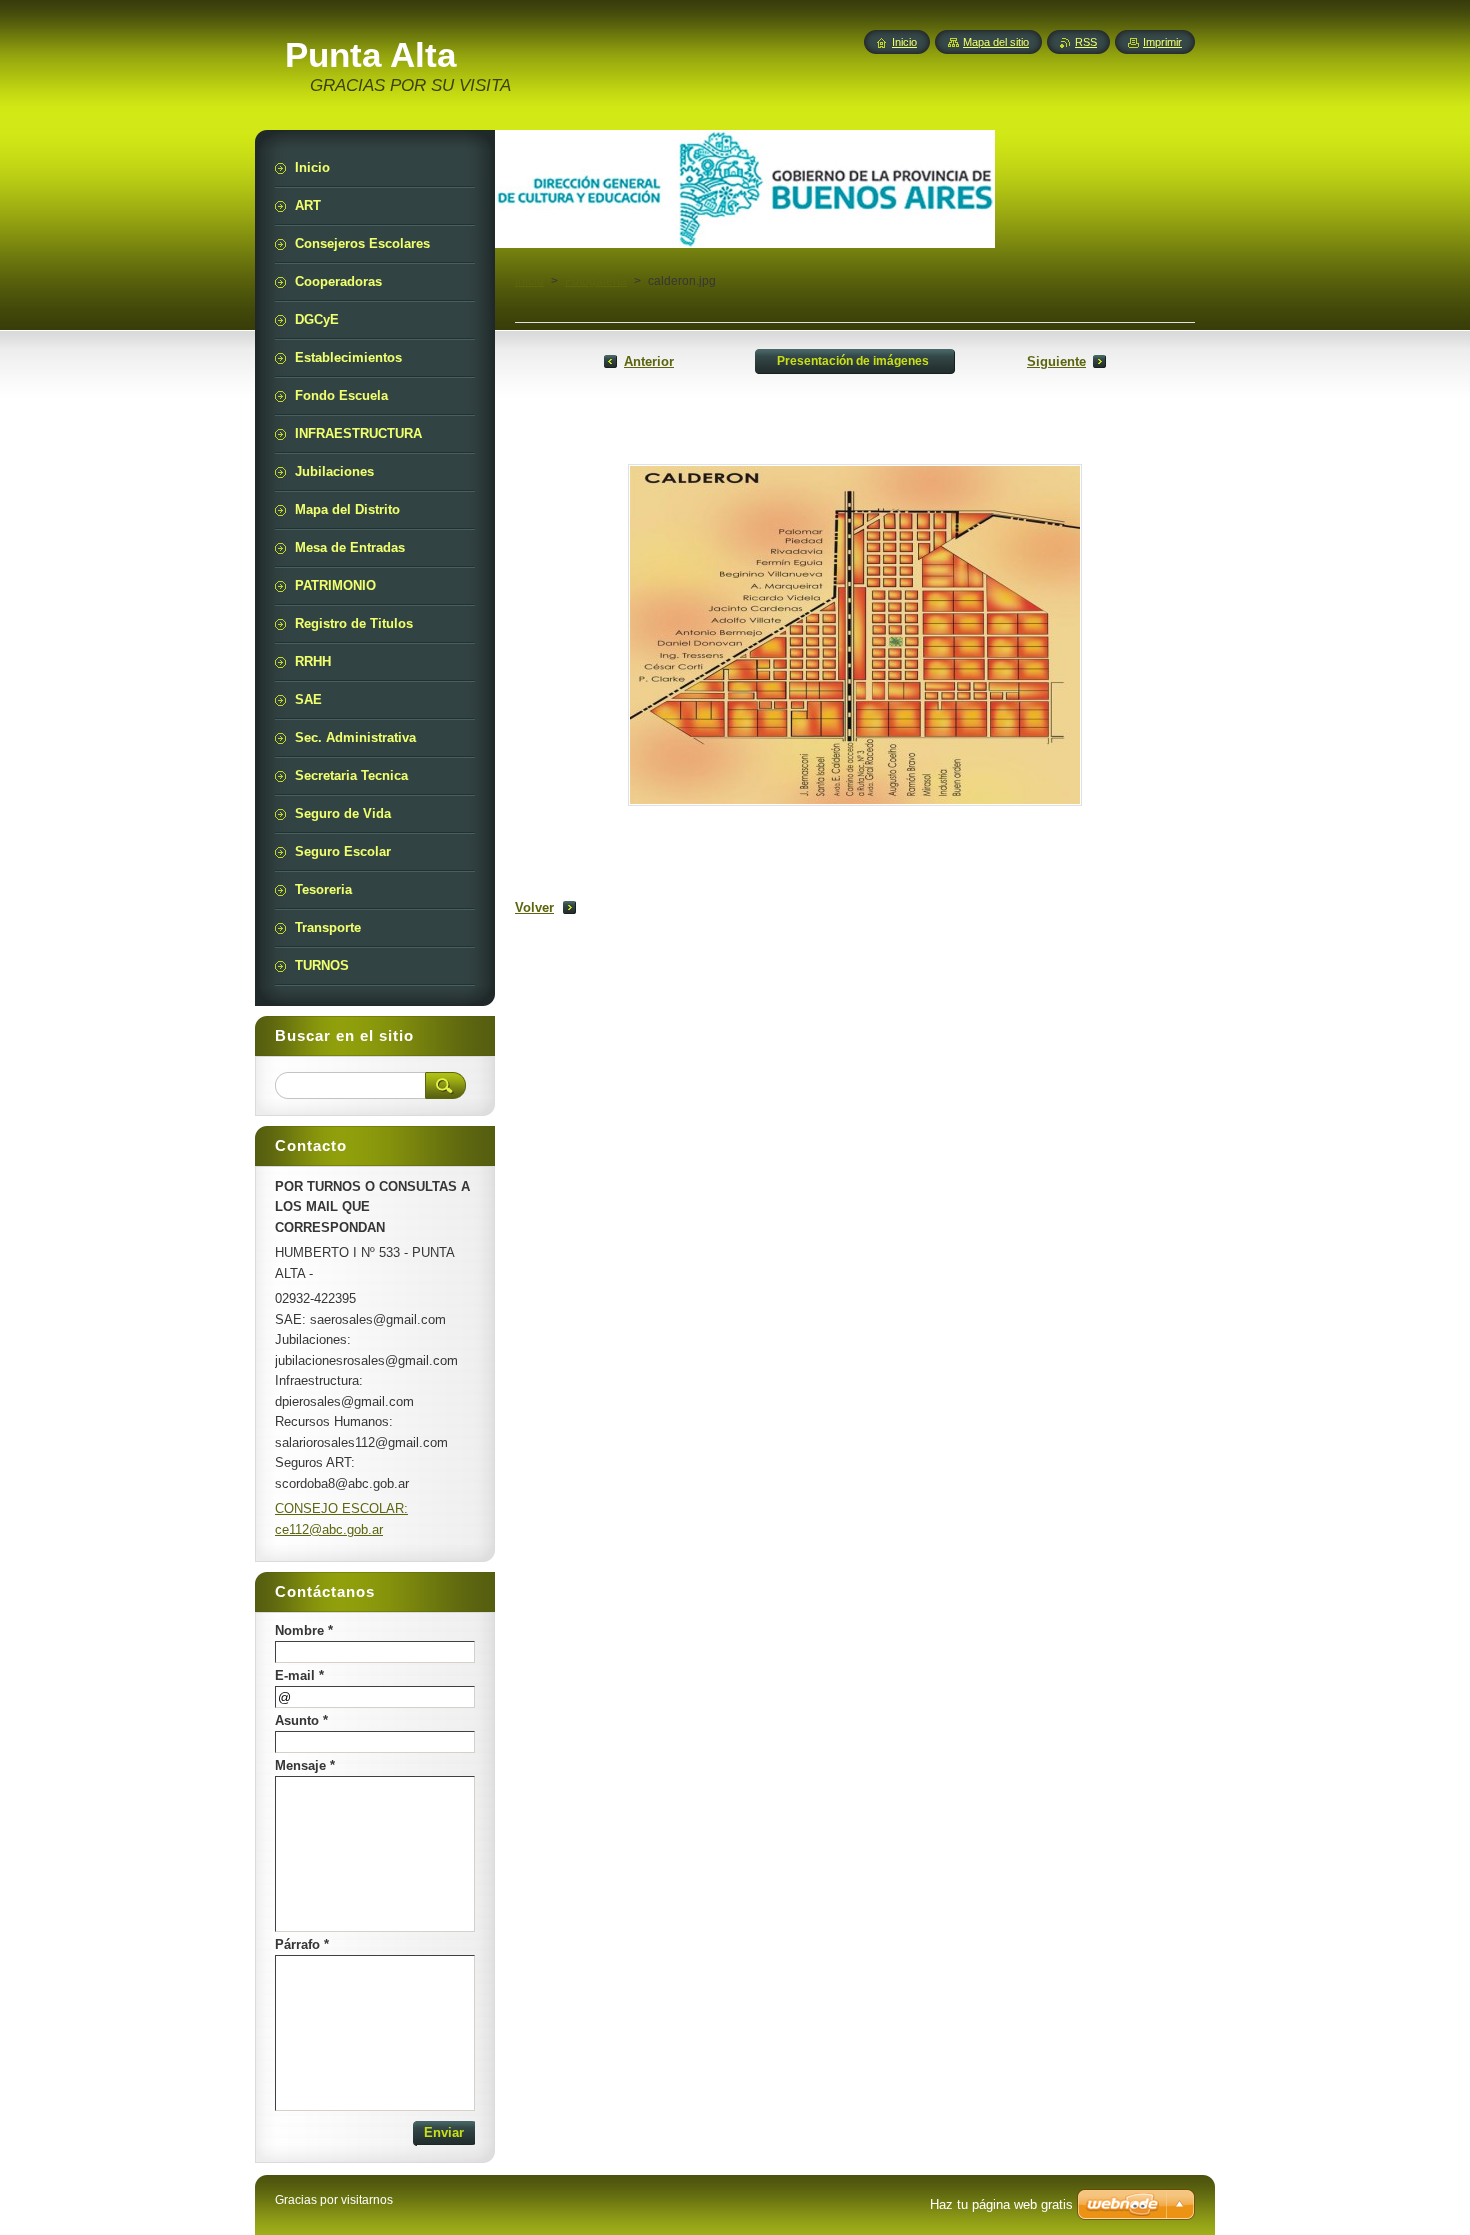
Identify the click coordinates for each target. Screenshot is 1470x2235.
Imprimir (1162, 42)
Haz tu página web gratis (1001, 2204)
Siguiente (1056, 361)
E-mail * (299, 1675)
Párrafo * (302, 1944)
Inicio (529, 281)
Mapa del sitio (996, 42)
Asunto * (301, 1720)
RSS (1086, 42)
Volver (534, 907)
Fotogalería (596, 281)
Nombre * (304, 1630)
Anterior (649, 361)
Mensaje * (305, 1765)
